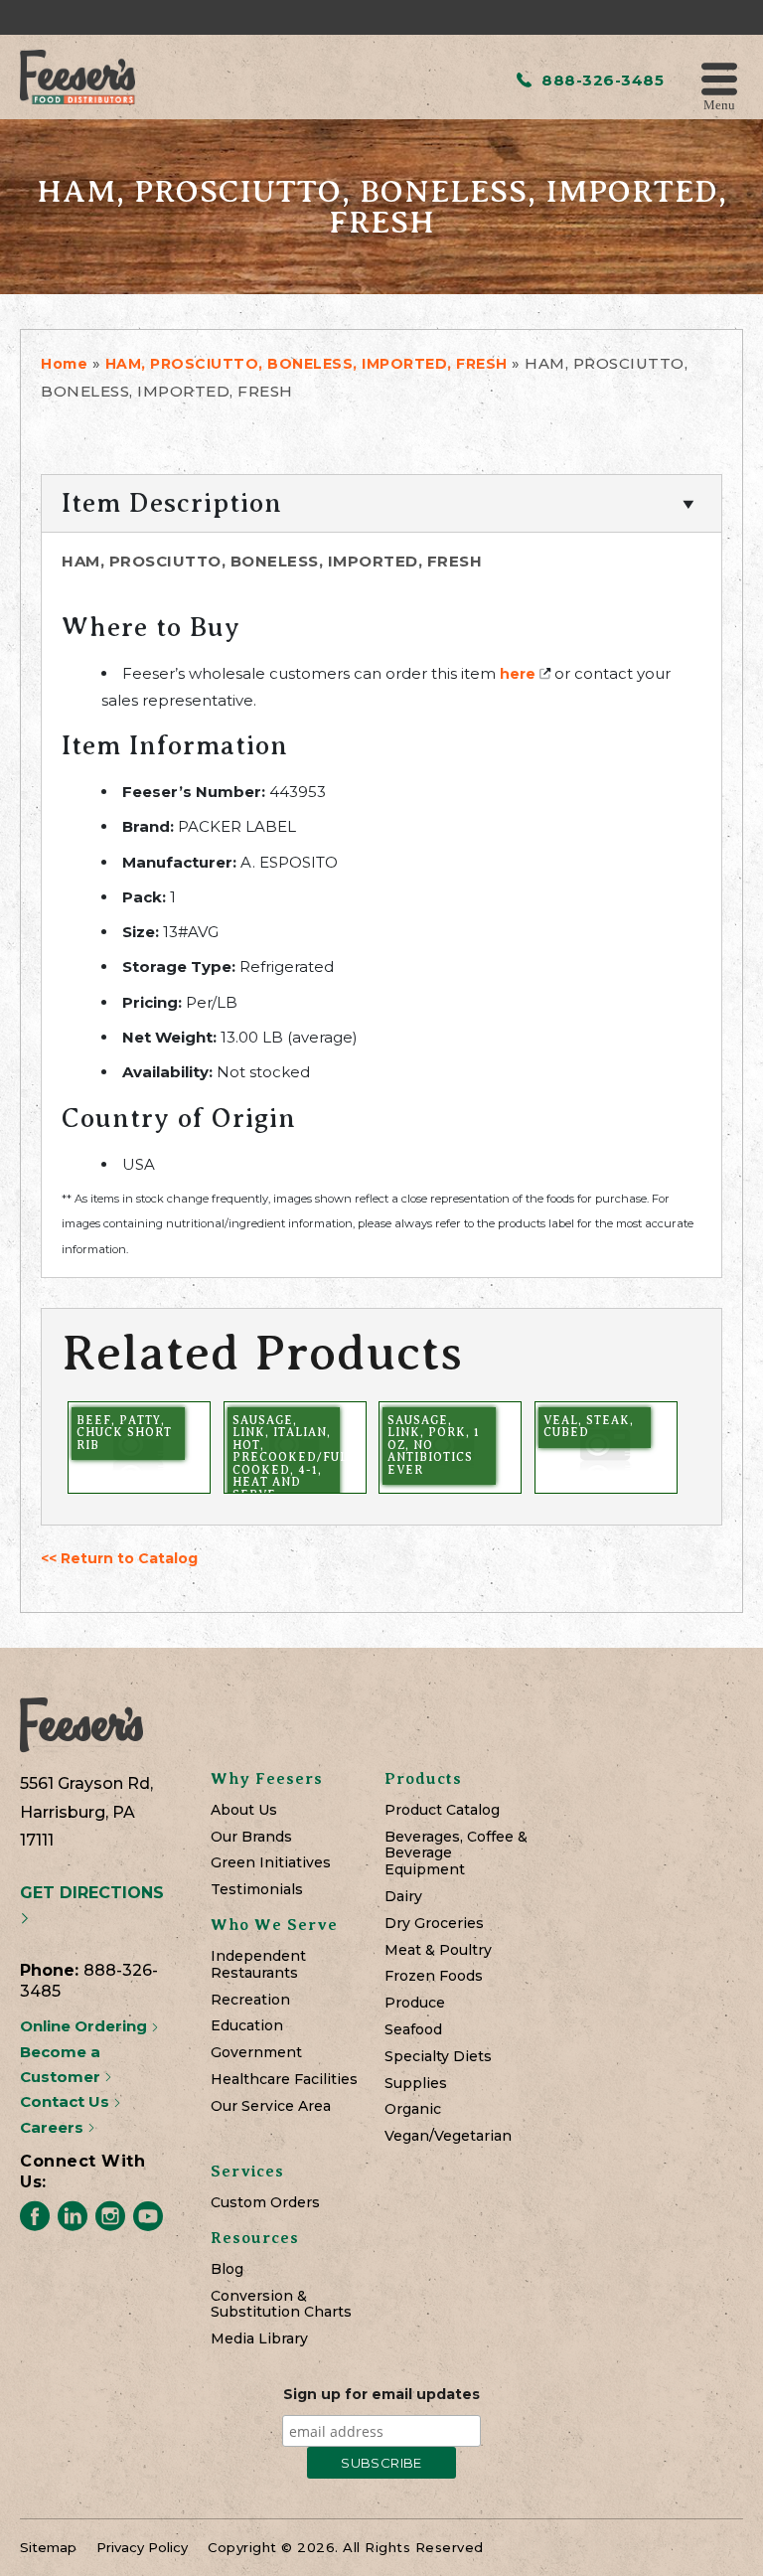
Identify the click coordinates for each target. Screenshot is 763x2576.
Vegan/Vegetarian (448, 2136)
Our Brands (251, 1837)
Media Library (259, 2339)
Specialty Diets (438, 2057)
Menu (719, 104)
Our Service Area (271, 2106)
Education (247, 2026)
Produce (415, 2003)
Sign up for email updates (381, 2394)
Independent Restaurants (258, 1965)
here (518, 674)
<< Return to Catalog (119, 1558)
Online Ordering (85, 2026)
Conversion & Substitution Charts (281, 2305)
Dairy (403, 1897)
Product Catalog (442, 1810)
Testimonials (257, 1890)
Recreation (250, 2000)
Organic (413, 2109)
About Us (244, 1810)
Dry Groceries (434, 1924)
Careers (54, 2127)
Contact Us (67, 2101)
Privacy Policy (142, 2547)
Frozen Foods (434, 1976)
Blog (227, 2269)
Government (256, 2053)
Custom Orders (265, 2203)
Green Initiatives (271, 1863)
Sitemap (48, 2547)
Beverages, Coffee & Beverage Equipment (456, 1853)
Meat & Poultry (438, 1950)
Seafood (413, 2030)
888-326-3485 (601, 80)
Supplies (416, 2084)
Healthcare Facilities (284, 2080)
